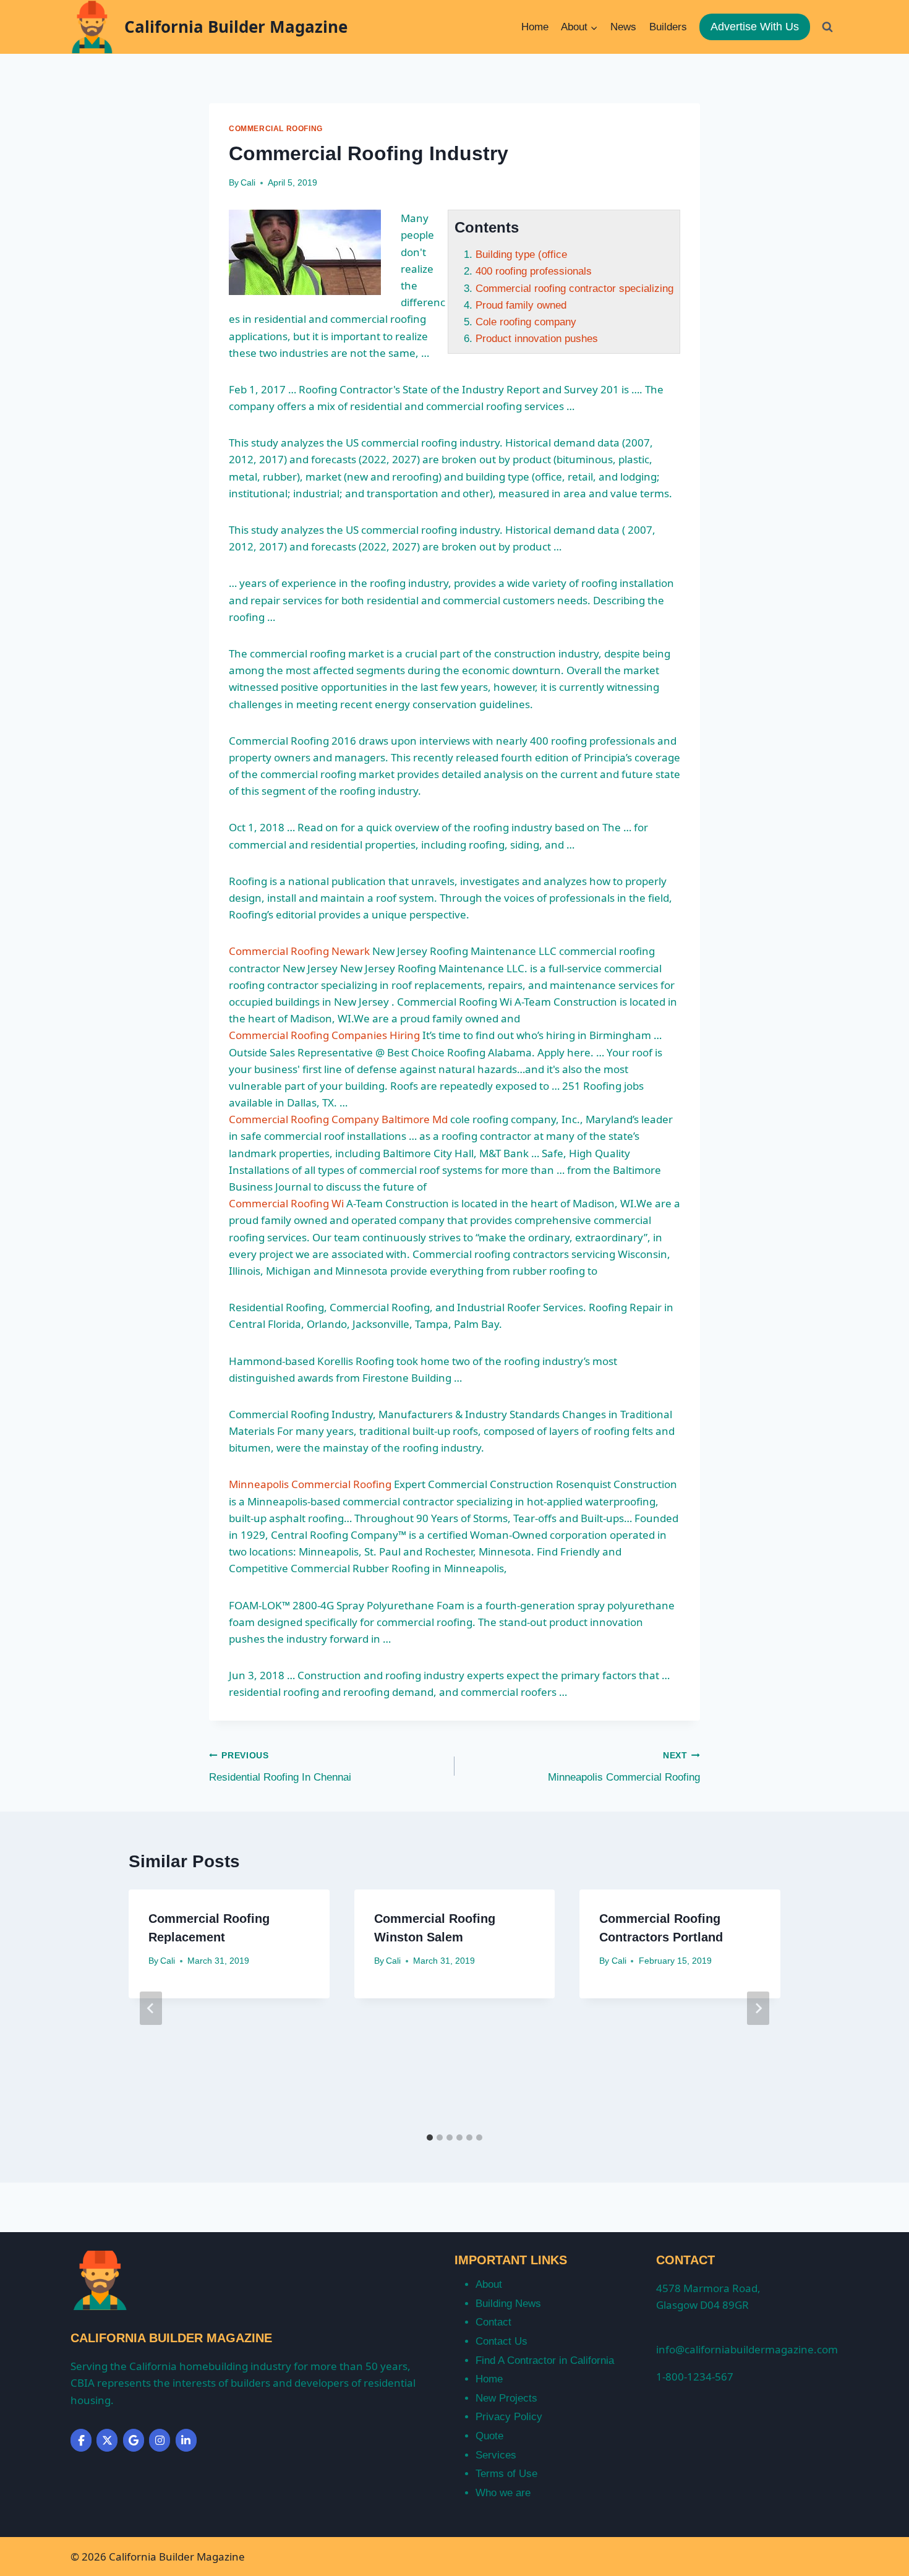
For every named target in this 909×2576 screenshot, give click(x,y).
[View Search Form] (827, 27)
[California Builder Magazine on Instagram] (160, 2440)
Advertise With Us (755, 27)
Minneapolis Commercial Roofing (310, 1484)
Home (535, 27)
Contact (493, 2322)
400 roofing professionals (534, 271)
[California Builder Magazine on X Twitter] (107, 2440)
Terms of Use (506, 2474)
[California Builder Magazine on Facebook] (81, 2440)
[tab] (430, 2137)
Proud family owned (521, 305)
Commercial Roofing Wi (286, 1203)
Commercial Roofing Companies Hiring (324, 1035)
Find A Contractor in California (545, 2360)
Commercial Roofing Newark (299, 951)
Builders (668, 27)
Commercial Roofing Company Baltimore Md (338, 1119)
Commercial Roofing (276, 129)
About (489, 2284)
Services (496, 2455)
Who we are (503, 2493)
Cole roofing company (526, 322)
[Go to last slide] (151, 2008)
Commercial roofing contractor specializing (574, 289)
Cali (248, 183)
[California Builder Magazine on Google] (134, 2440)
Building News (508, 2304)
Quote (489, 2436)
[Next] (758, 2008)
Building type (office (521, 255)
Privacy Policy (509, 2417)
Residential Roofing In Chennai (280, 1767)
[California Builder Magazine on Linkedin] (186, 2440)
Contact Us (501, 2341)
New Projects (506, 2398)
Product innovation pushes (537, 339)
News (623, 27)
